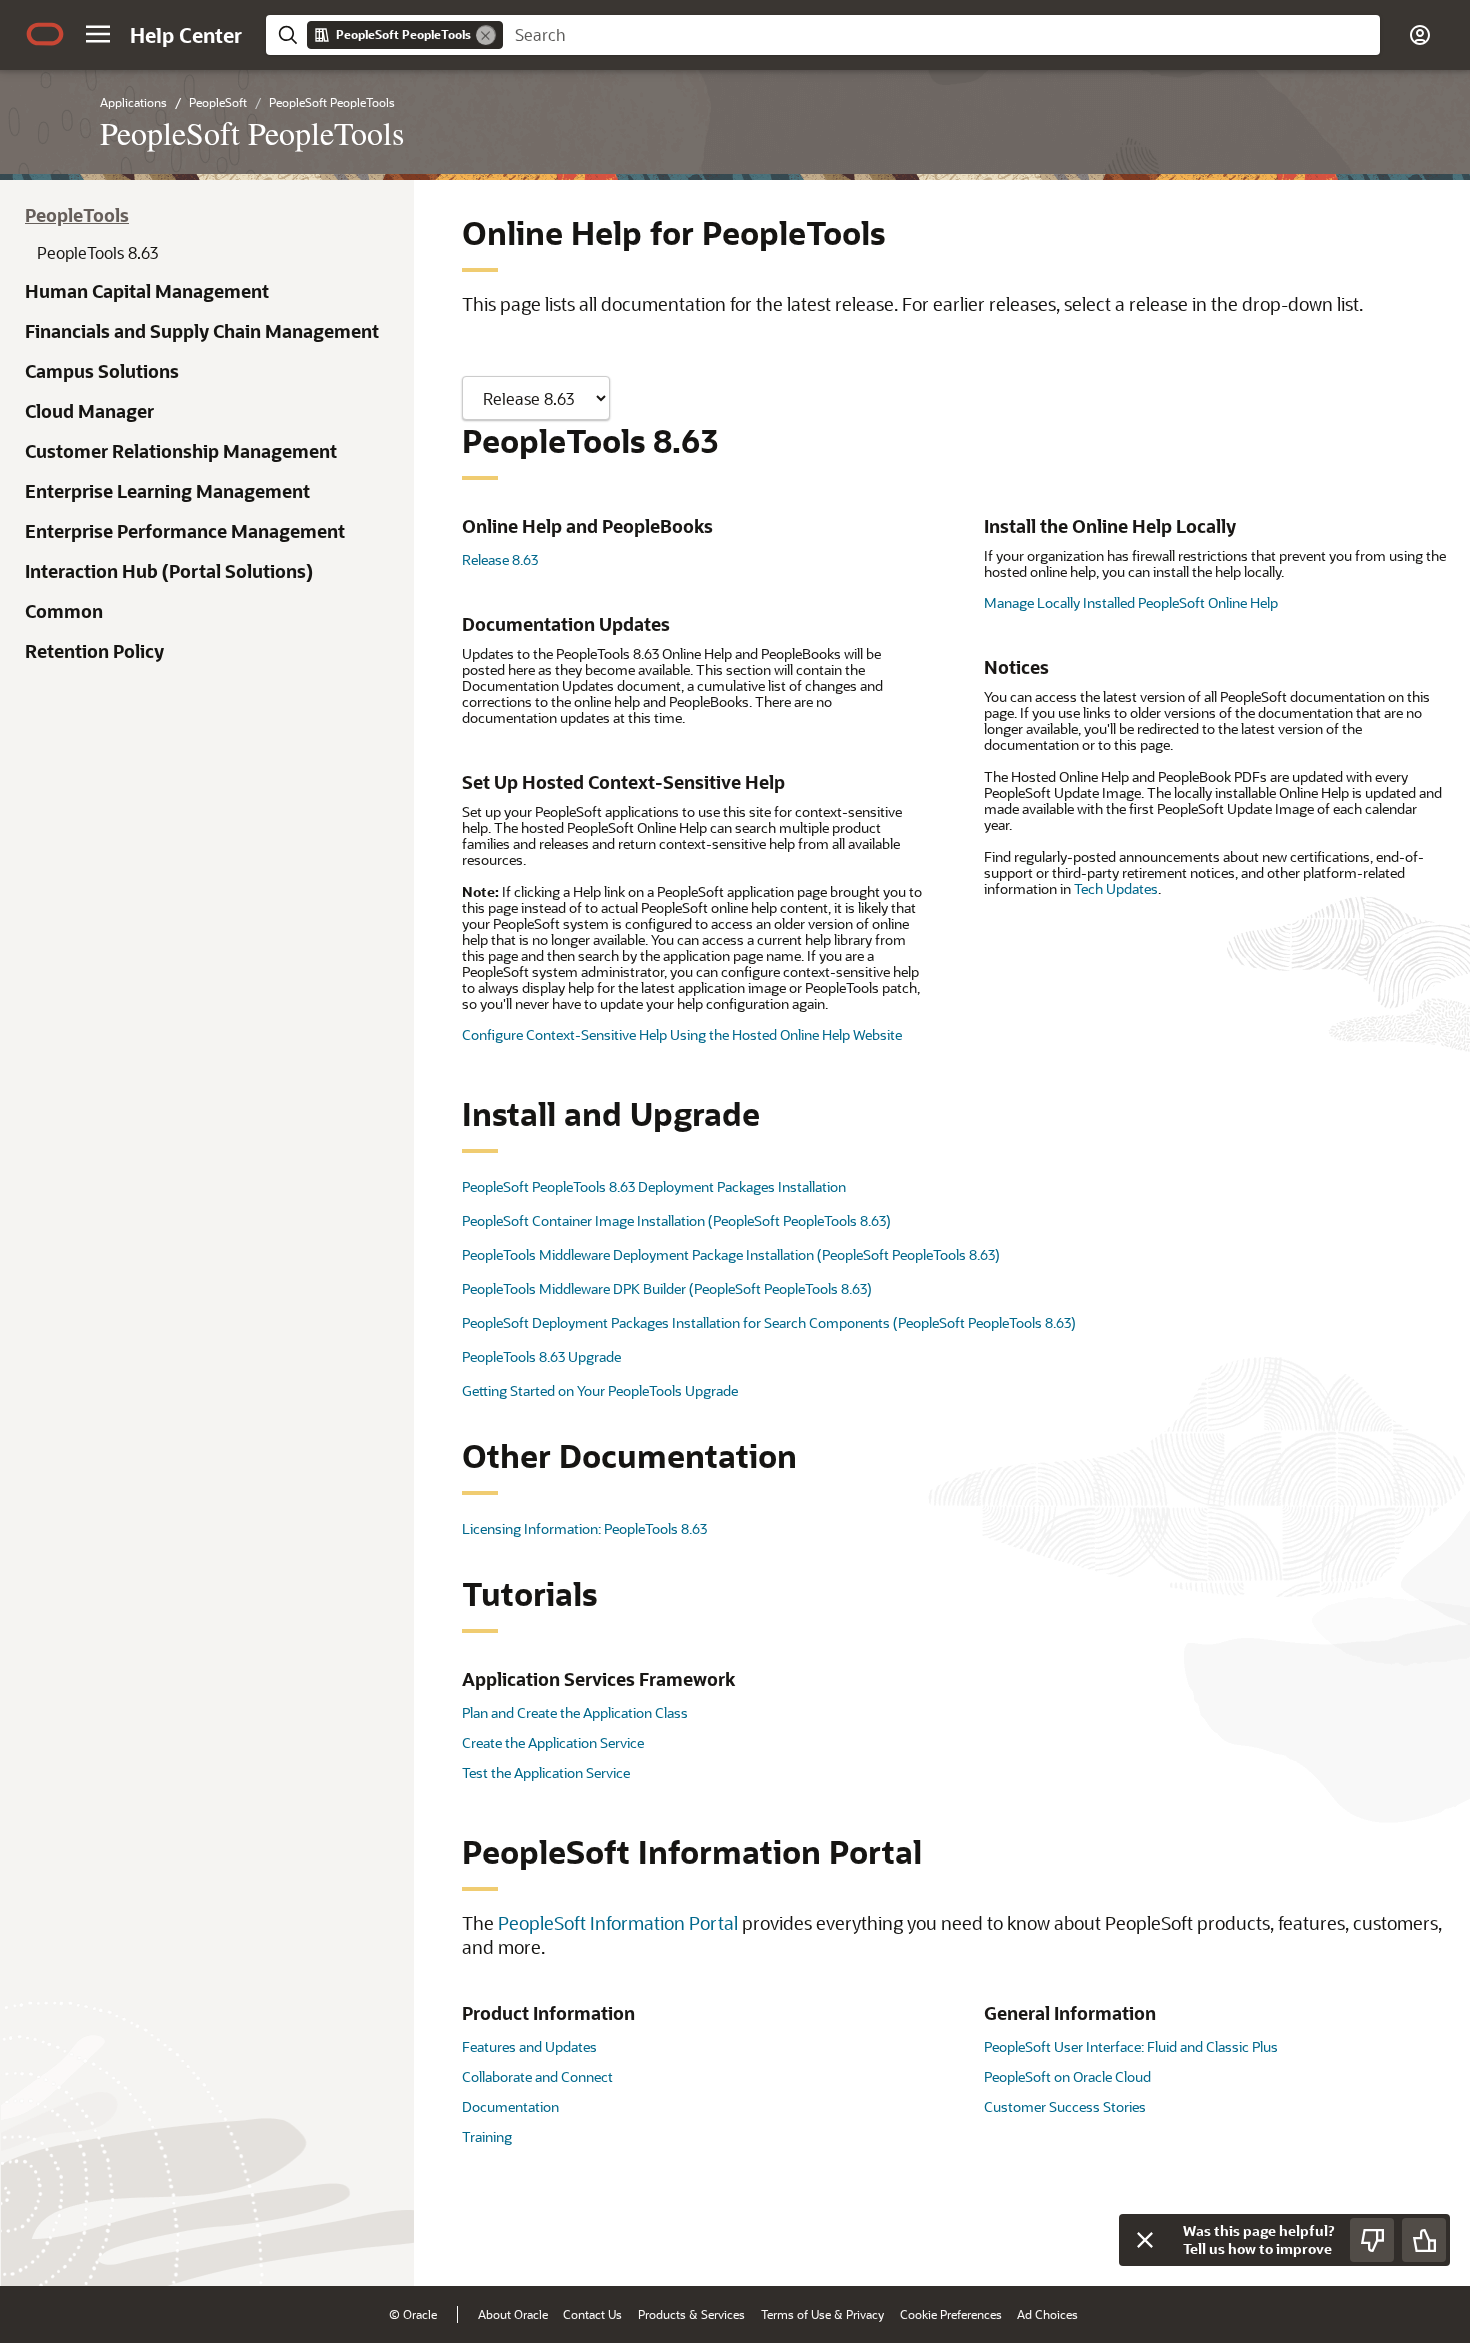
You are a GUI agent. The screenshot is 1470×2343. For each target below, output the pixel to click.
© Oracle (413, 2314)
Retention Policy (94, 651)
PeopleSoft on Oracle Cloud (1067, 2076)
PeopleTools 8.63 (97, 252)
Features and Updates (529, 2046)
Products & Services (691, 2314)
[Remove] (486, 35)
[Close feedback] (1145, 2240)
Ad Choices (1047, 2314)
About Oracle (513, 2314)
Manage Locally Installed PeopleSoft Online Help (1131, 602)
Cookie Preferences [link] (951, 2314)
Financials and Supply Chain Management (202, 331)
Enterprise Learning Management (167, 491)
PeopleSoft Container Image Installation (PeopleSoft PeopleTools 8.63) (676, 1220)
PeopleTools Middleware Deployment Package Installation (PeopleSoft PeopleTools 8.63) (731, 1254)
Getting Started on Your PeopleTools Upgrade (600, 1390)
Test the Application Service (546, 1772)
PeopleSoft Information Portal (618, 1923)
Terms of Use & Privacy (822, 2314)
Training (487, 2136)
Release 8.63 (500, 559)
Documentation (510, 2106)
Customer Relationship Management (181, 451)
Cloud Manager (89, 411)
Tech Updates (1116, 888)
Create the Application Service (553, 1742)
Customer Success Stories (1065, 2106)
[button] (98, 34)
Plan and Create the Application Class (575, 1712)
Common (64, 611)
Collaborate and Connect (537, 2076)
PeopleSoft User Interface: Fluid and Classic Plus (1131, 2046)
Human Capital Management (147, 291)
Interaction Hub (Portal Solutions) (169, 571)
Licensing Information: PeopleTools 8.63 (584, 1528)
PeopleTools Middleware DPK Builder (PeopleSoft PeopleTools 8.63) (667, 1288)
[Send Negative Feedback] (1372, 2240)
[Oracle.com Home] (45, 34)
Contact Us (592, 2314)
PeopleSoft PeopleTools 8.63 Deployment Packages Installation (654, 1186)
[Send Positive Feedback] (1424, 2240)
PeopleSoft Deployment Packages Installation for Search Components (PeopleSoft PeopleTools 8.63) (769, 1322)
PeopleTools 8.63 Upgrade (541, 1356)
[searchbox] (941, 35)
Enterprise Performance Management (185, 531)
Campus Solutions (102, 371)
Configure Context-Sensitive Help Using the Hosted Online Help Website (682, 1034)
